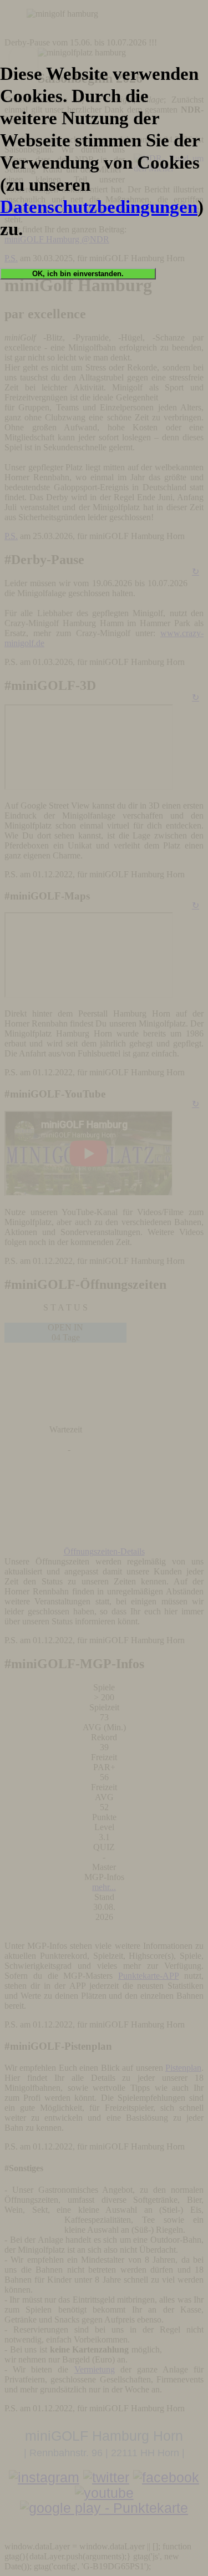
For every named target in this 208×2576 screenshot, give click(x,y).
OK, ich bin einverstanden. (78, 274)
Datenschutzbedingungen (99, 207)
